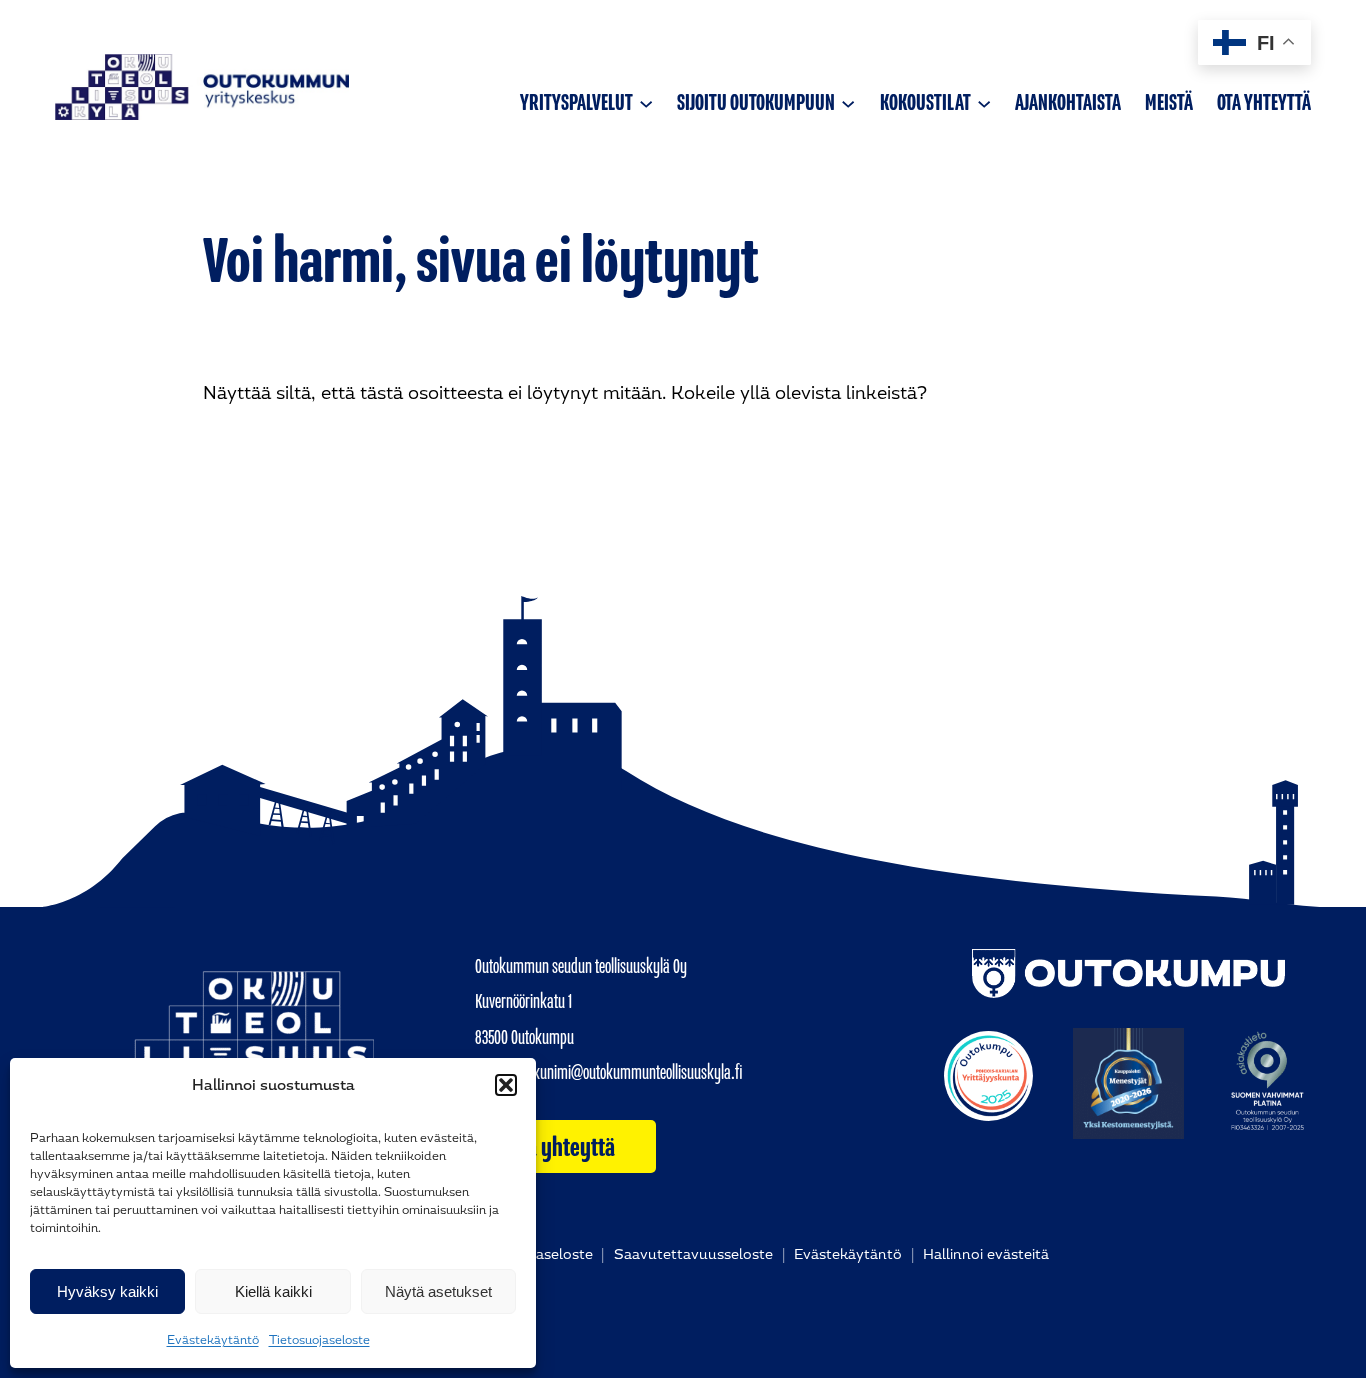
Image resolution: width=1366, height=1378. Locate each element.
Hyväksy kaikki (107, 1291)
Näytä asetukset (438, 1291)
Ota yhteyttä (562, 1147)
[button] (506, 1085)
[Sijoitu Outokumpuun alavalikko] (848, 102)
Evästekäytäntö (213, 1340)
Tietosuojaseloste (319, 1340)
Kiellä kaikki (273, 1291)
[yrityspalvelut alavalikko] (646, 102)
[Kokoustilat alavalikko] (984, 102)
